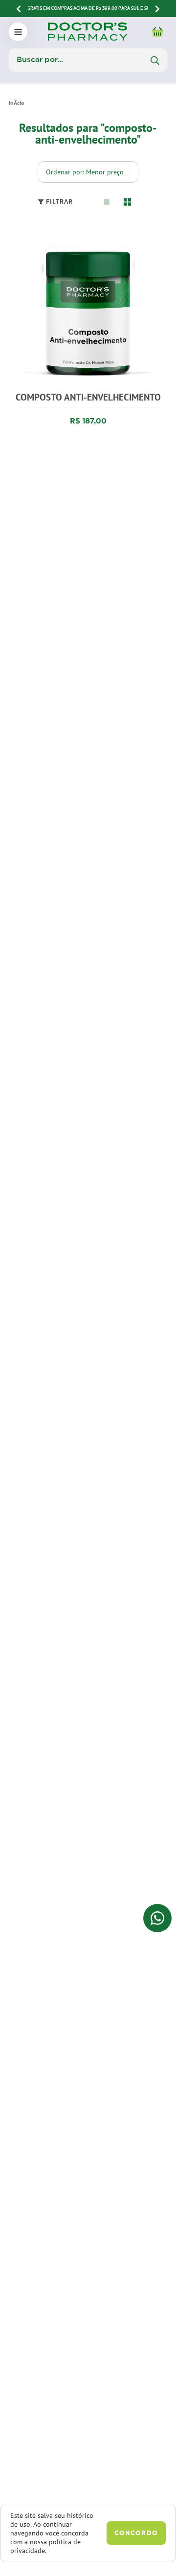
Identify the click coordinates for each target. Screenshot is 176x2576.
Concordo (136, 2533)
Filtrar (59, 202)
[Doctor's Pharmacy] (16, 103)
